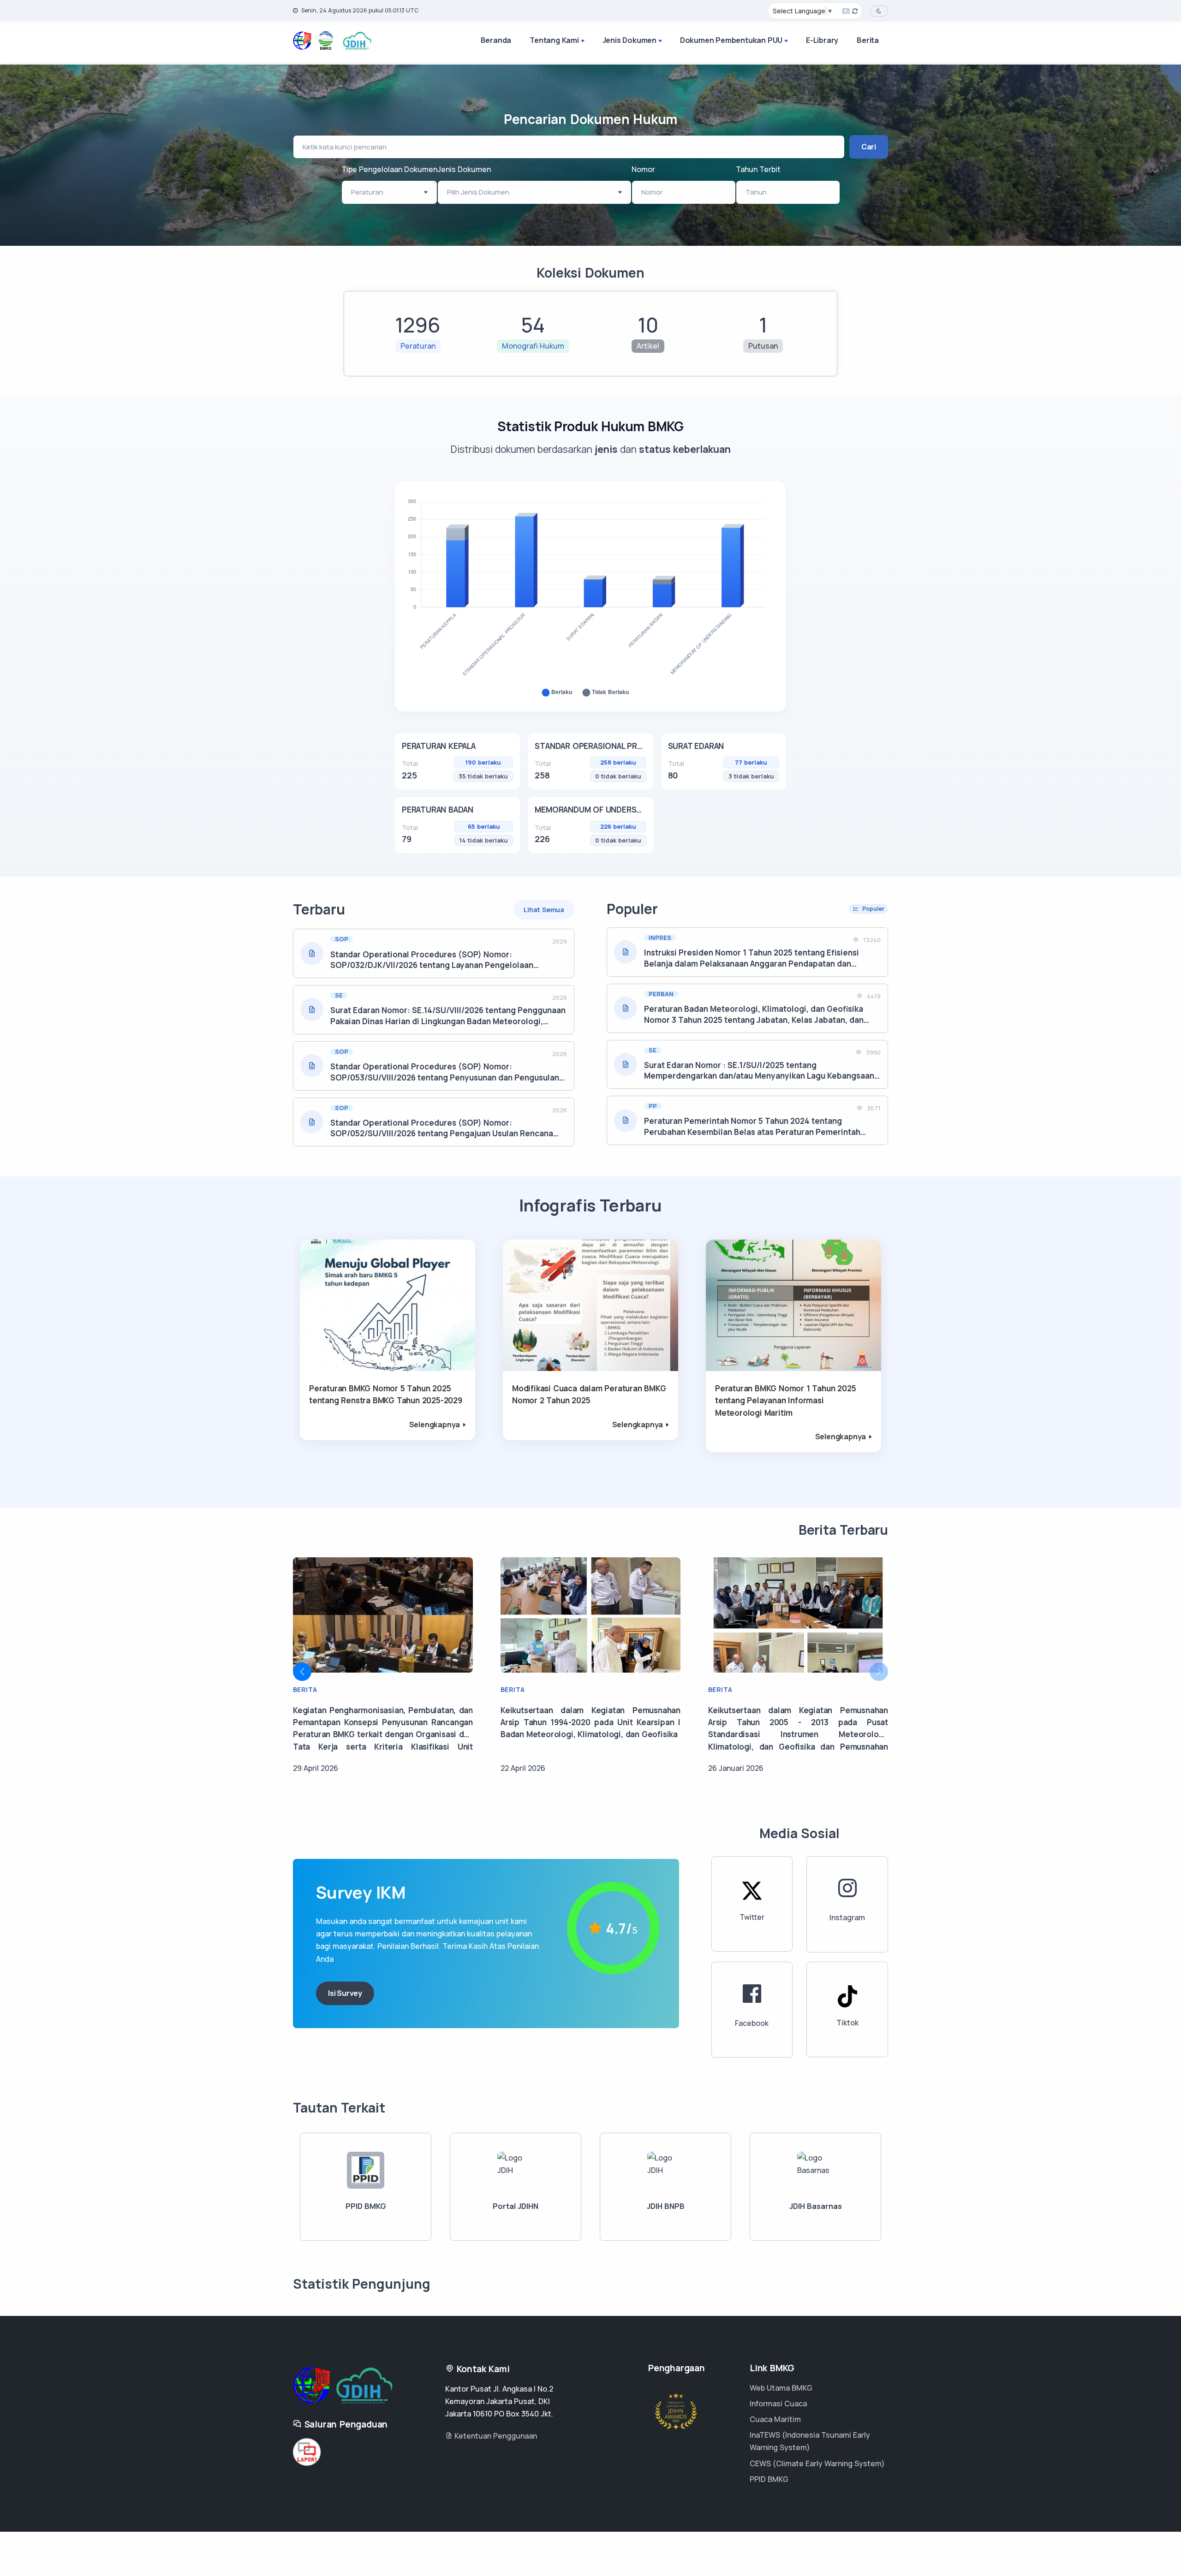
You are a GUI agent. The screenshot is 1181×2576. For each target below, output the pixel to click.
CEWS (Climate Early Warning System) (817, 2463)
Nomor (643, 169)
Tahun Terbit (758, 169)
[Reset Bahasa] (850, 11)
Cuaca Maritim (775, 2419)
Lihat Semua (544, 910)
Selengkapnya (435, 1425)
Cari (869, 147)
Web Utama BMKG (781, 2388)
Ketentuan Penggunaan (495, 2436)
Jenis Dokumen (629, 40)
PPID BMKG (769, 2479)
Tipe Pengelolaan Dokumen (389, 169)
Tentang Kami (554, 40)
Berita (868, 40)
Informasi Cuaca (778, 2404)
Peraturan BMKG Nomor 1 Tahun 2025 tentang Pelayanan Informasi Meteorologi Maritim (785, 1401)
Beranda (496, 40)
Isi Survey (345, 1993)
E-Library (822, 40)
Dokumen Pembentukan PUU (731, 40)
